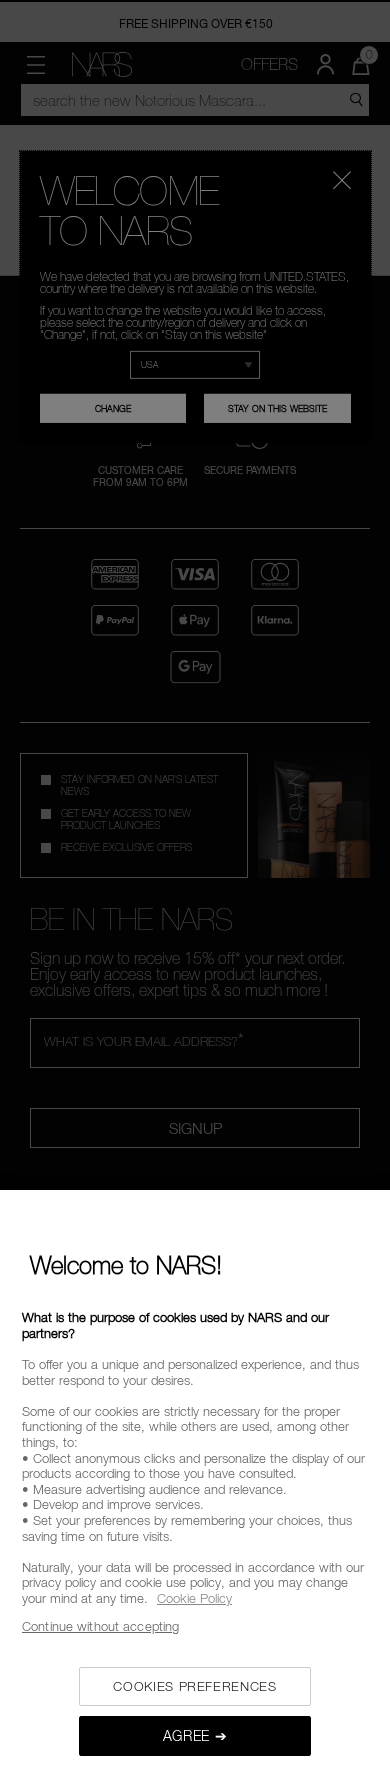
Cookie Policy (194, 1598)
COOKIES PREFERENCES (194, 1686)
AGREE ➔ (195, 1735)
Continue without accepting (100, 1626)
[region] (195, 1485)
